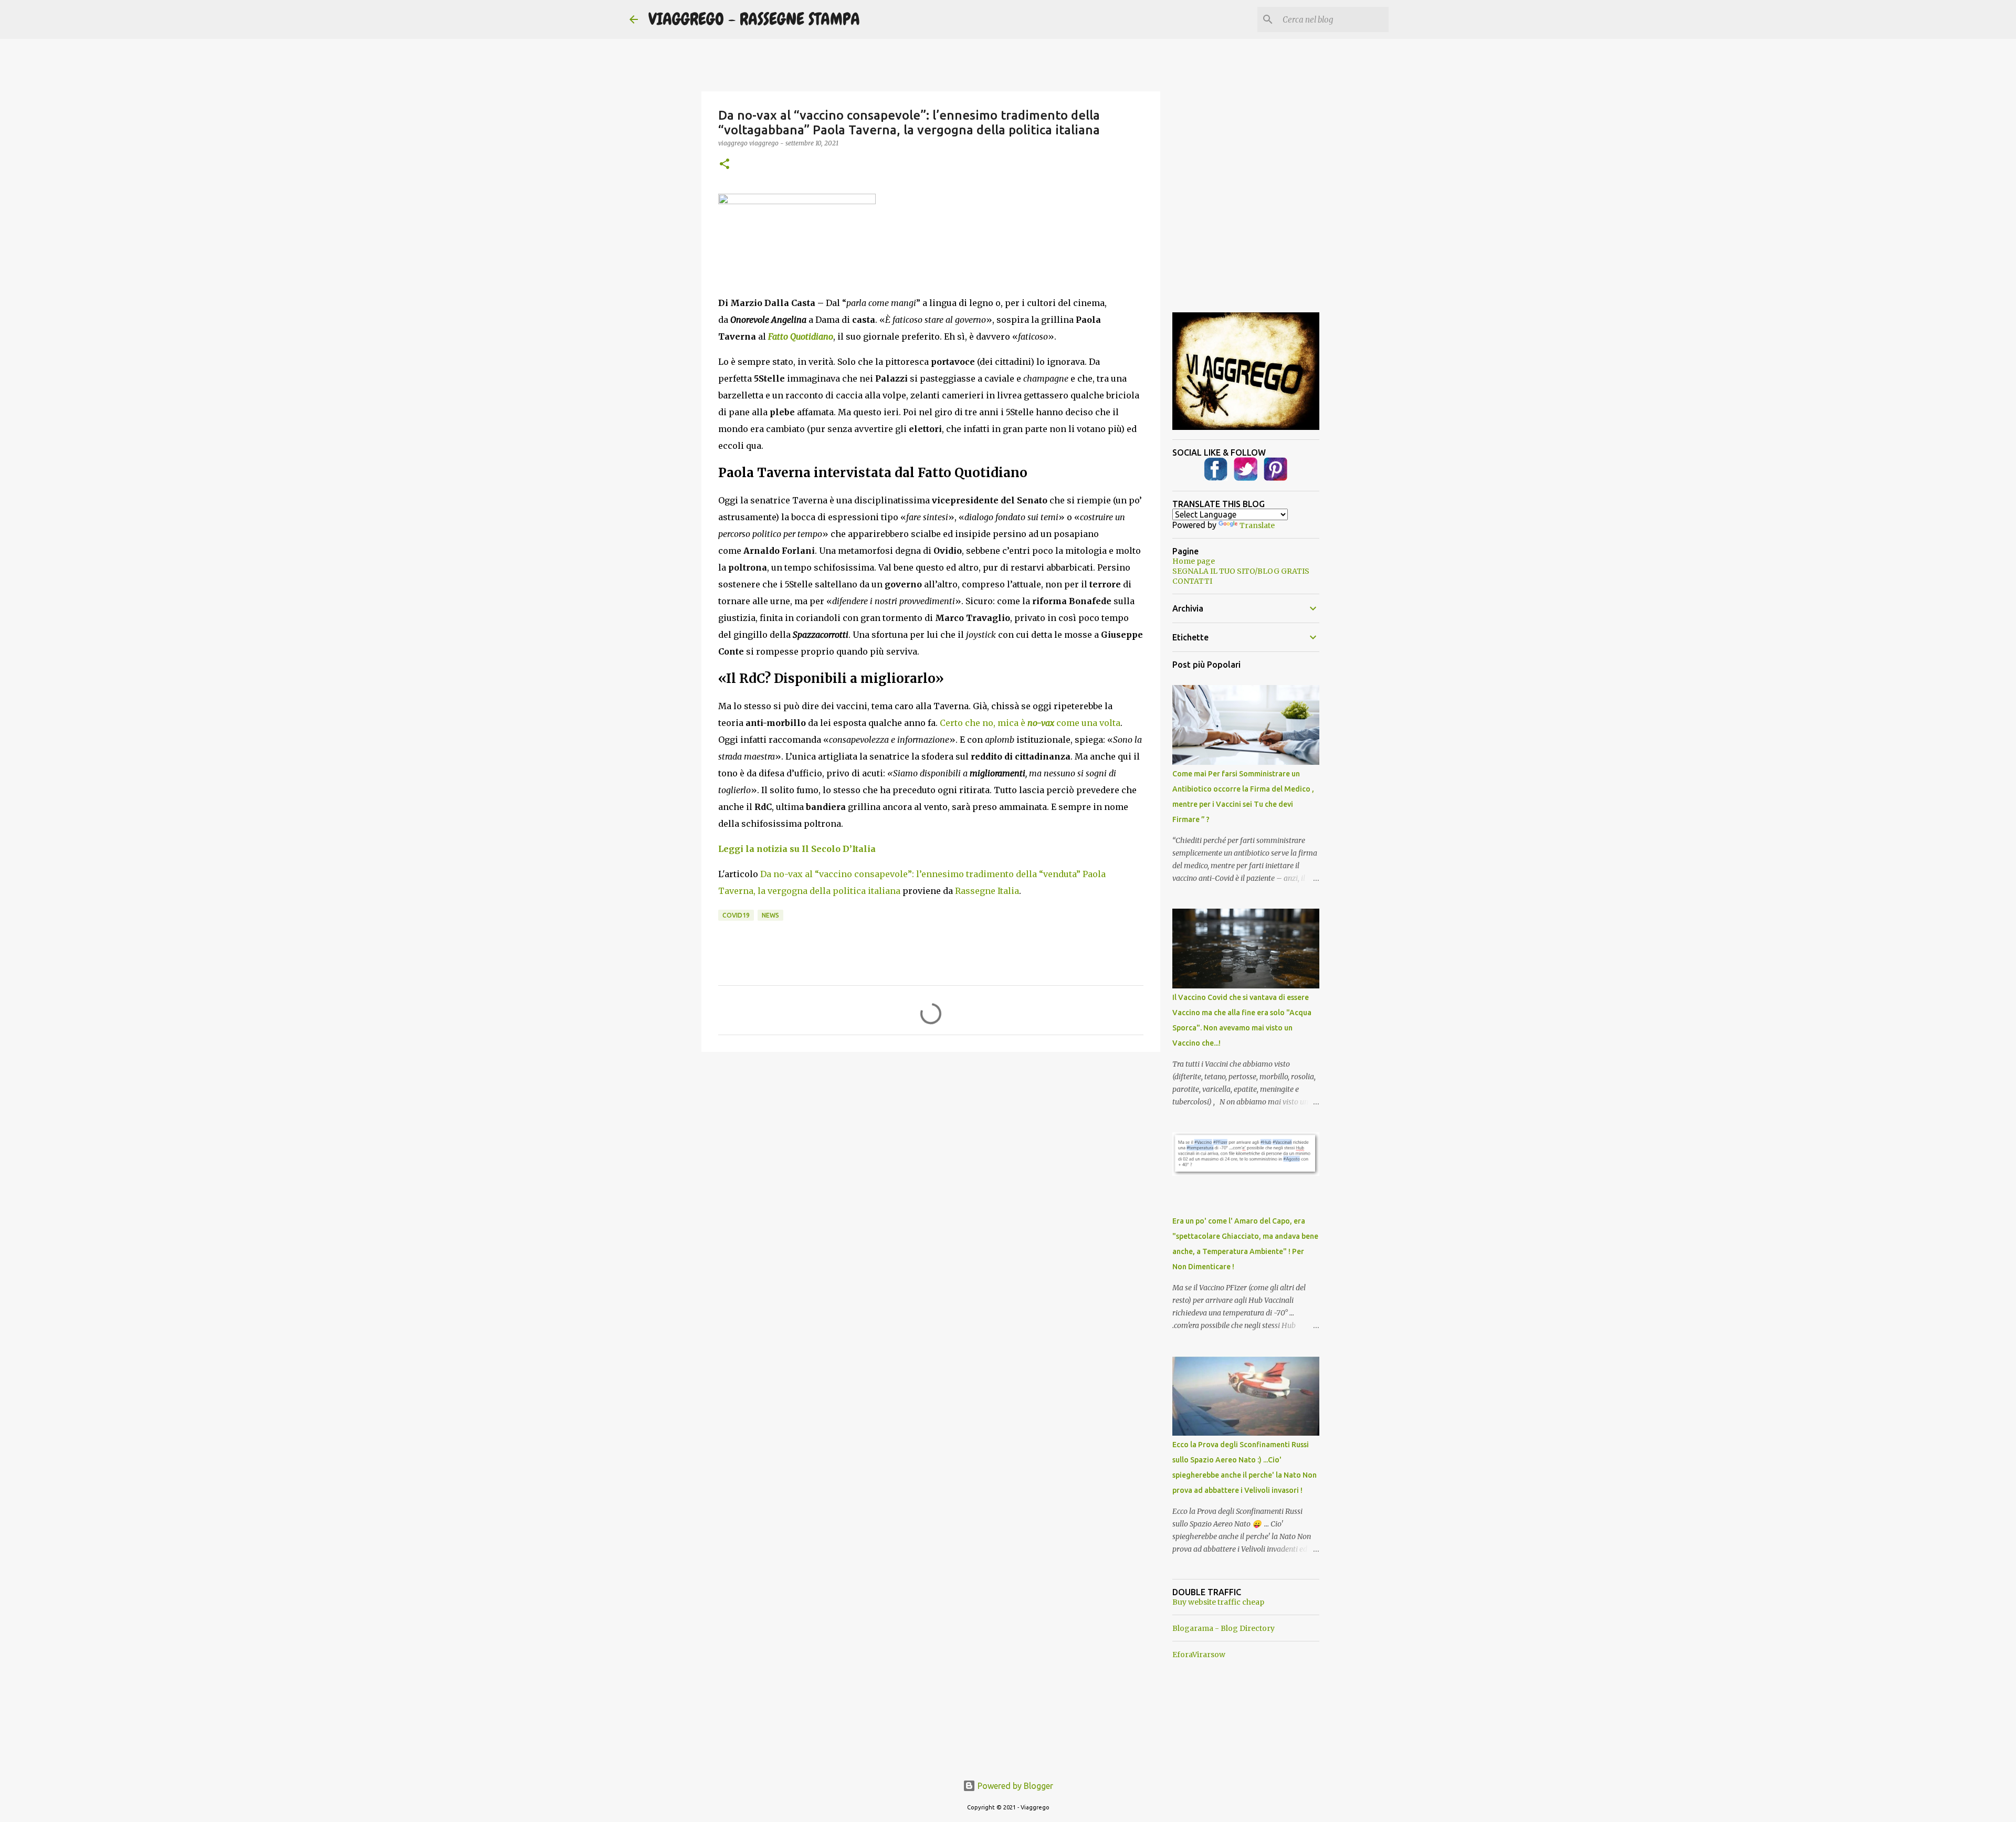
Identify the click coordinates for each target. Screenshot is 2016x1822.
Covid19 (736, 915)
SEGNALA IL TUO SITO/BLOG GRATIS (1241, 571)
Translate (1257, 525)
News (770, 915)
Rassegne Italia (987, 891)
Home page (1194, 561)
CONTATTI (1192, 581)
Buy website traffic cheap (1218, 1602)
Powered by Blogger (1014, 1786)
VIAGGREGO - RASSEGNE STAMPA (754, 19)
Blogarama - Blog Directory (1224, 1628)
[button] (724, 165)
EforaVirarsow (1199, 1655)
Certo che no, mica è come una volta (1030, 723)
